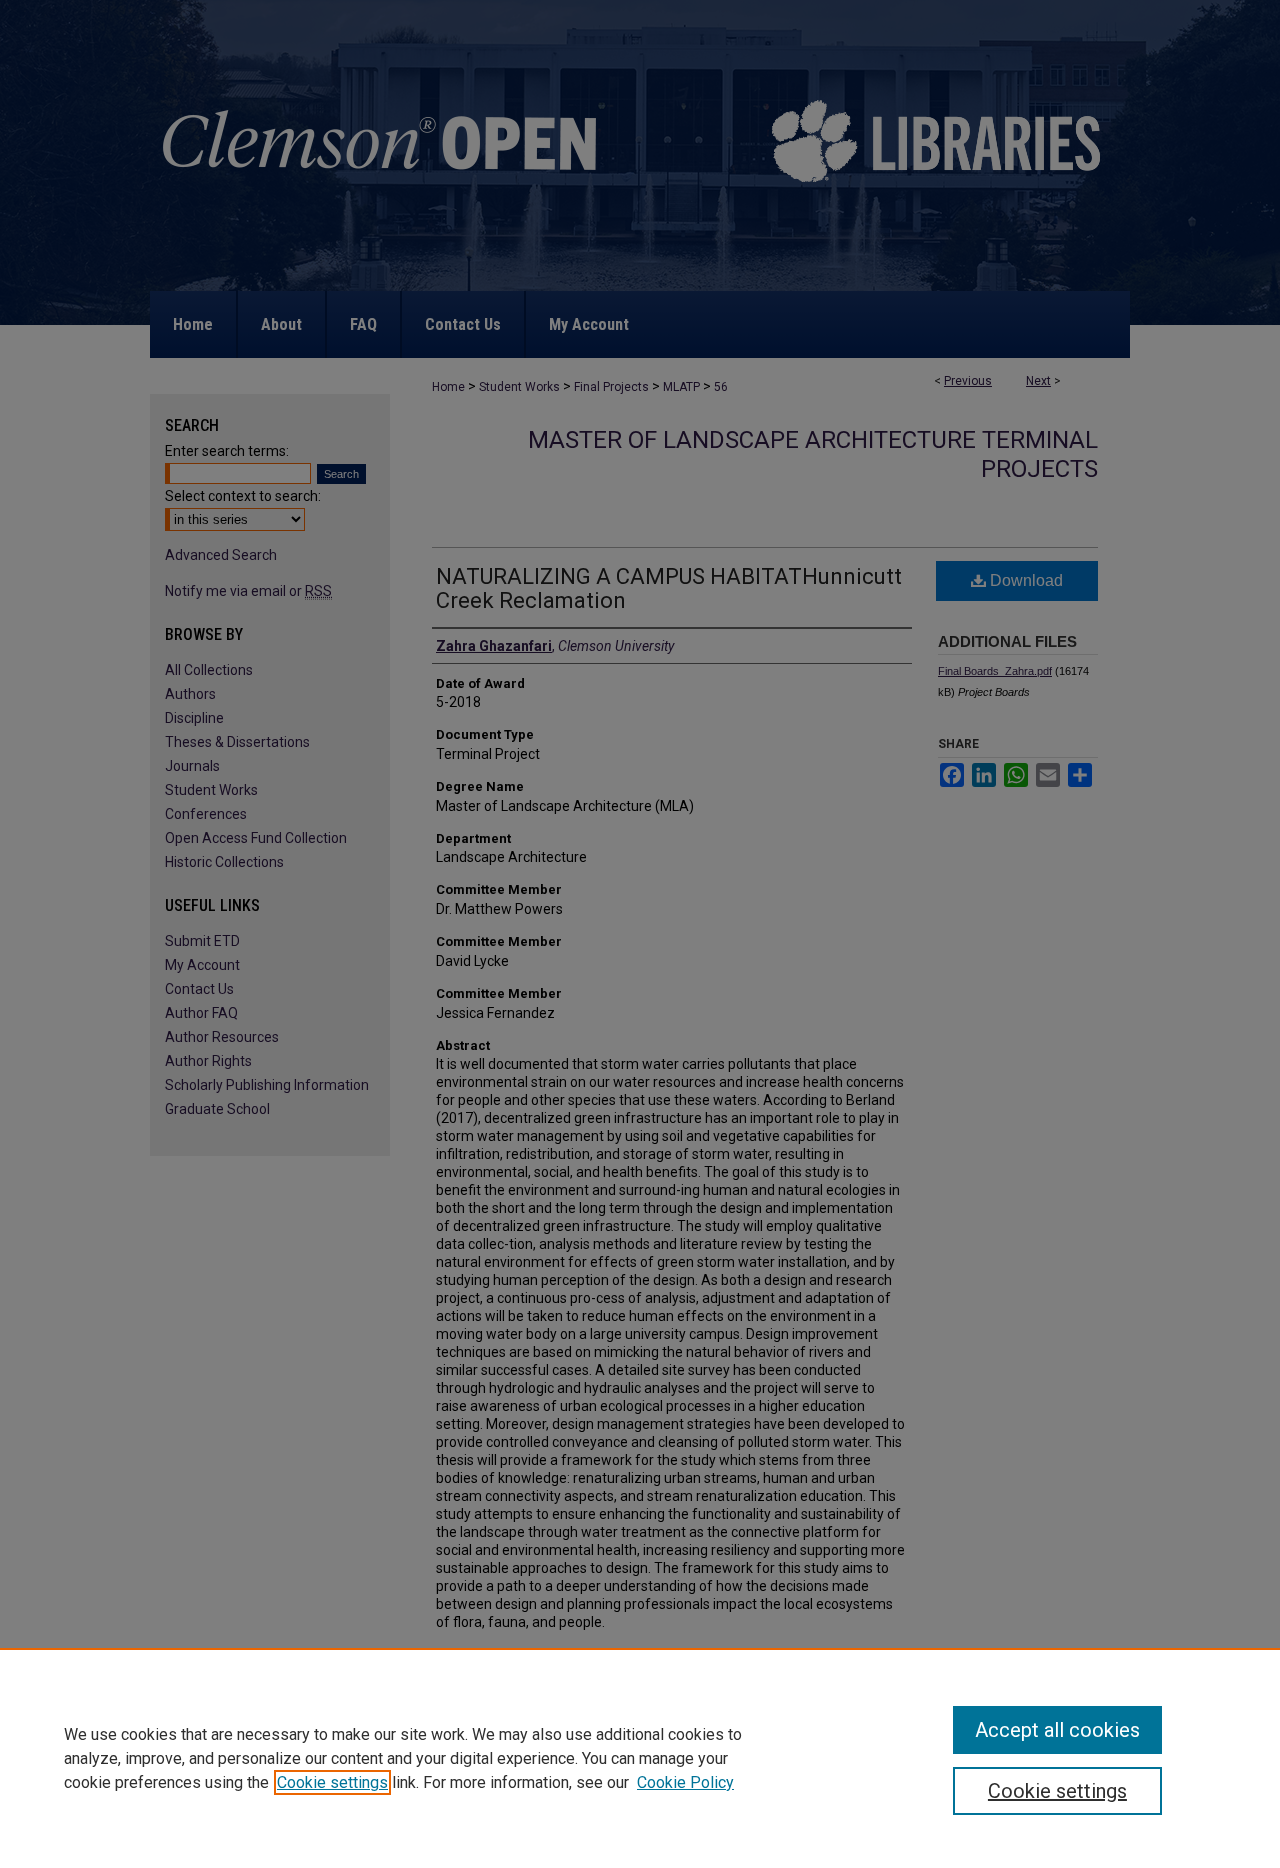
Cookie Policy (685, 1782)
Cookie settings (332, 1782)
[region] (640, 1758)
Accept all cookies (1057, 1730)
